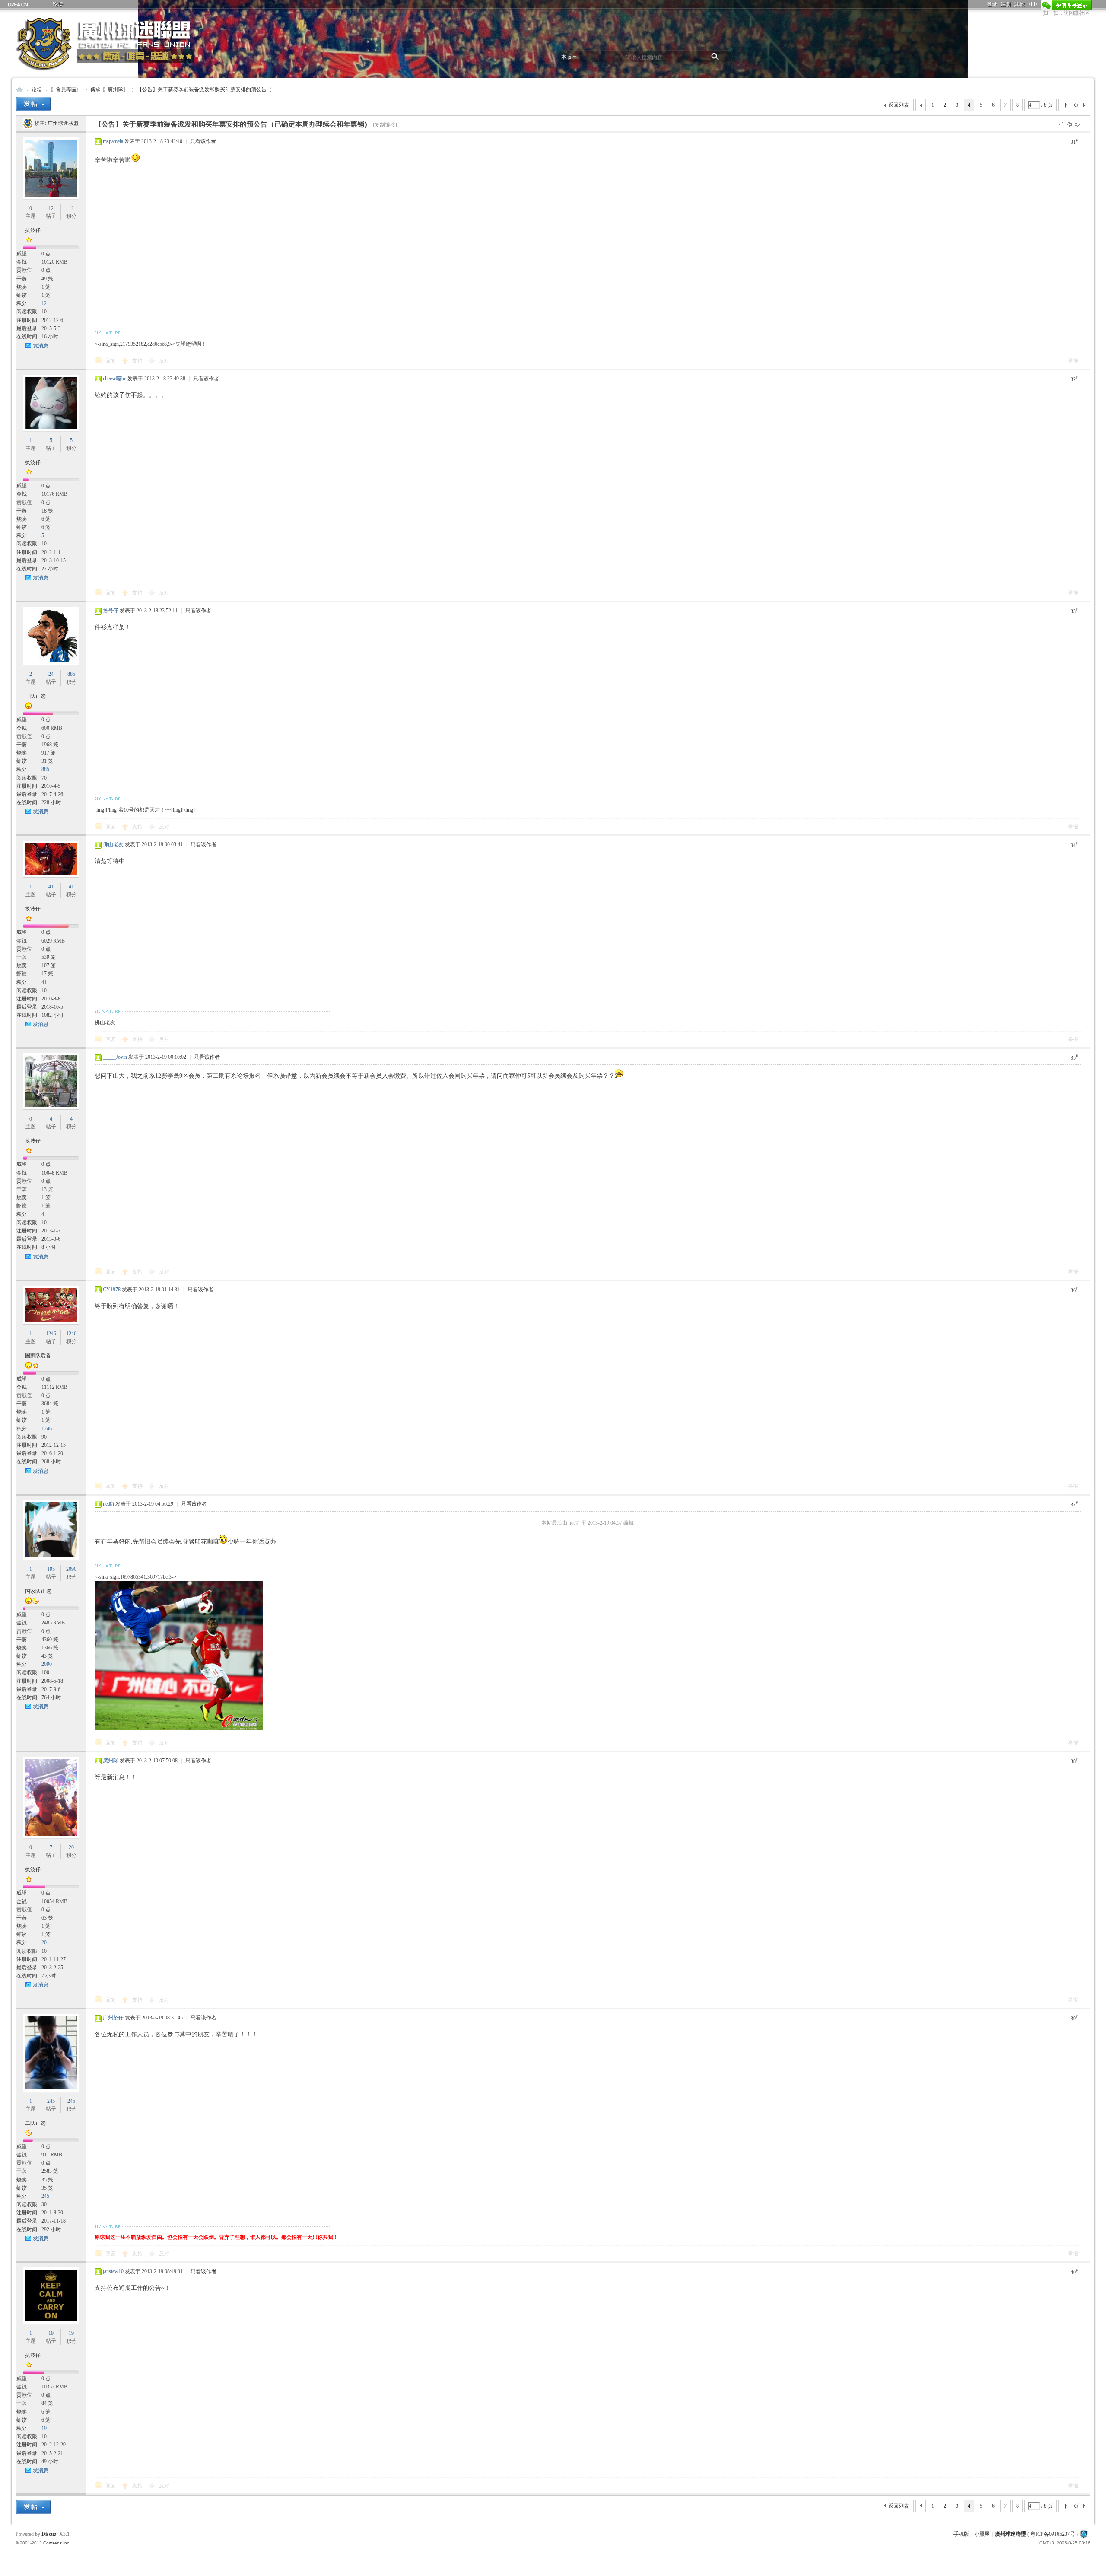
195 (51, 1569)
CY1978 (112, 1290)
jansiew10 (113, 2271)
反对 (164, 361)
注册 (1006, 4)
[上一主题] (1069, 124)
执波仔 (33, 230)
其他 (1020, 4)
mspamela (113, 141)
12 (51, 208)
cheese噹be (114, 379)
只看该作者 (203, 141)
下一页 (1071, 105)
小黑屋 (982, 2534)
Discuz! (50, 2534)
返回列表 (899, 105)
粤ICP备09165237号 (1053, 2534)
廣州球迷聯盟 (19, 90)
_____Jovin (115, 1057)
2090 (71, 1569)
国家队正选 (38, 1591)
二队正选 (35, 2123)
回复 (111, 361)
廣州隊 (111, 1761)
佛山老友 (113, 844)
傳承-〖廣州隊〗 (109, 89)
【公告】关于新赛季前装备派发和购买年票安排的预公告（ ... (207, 89)
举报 (1073, 361)
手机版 (961, 2534)
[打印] (1061, 124)
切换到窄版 (1033, 4)
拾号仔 (111, 611)
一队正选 (35, 696)
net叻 (108, 1504)
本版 (566, 57)
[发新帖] (33, 104)
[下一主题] (1077, 124)
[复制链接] (385, 125)
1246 (51, 1334)
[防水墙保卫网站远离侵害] (1084, 2534)
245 (51, 2101)
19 (51, 2333)
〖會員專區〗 (66, 89)
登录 (992, 4)
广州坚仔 (113, 2018)
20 (71, 1847)
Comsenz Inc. (57, 2543)
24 (51, 674)
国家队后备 (38, 1356)
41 (51, 887)
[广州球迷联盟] (28, 123)
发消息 (41, 346)
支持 (138, 361)
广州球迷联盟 (63, 123)
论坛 (58, 4)
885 (71, 674)
